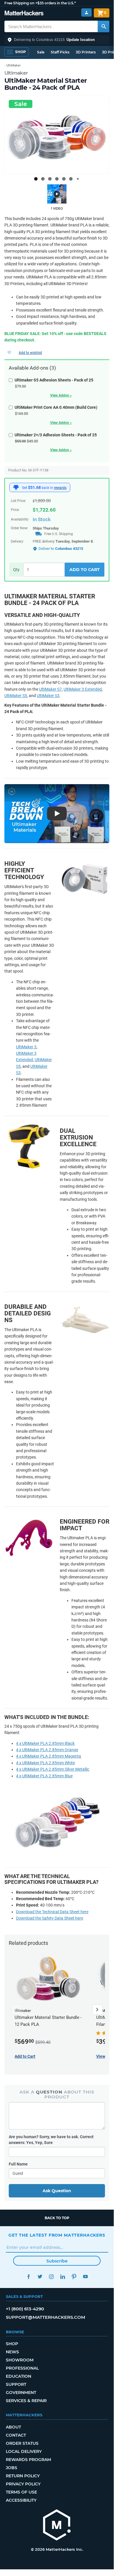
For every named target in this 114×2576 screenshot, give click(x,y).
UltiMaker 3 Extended (83, 689)
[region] (57, 135)
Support (16, 2384)
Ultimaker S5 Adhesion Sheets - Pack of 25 (54, 380)
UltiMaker (14, 65)
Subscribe (57, 2261)
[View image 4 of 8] (57, 179)
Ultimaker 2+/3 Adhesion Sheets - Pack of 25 (56, 435)
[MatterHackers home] (24, 14)
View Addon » (61, 395)
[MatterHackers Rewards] (16, 487)
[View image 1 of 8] (36, 179)
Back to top (57, 2218)
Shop (12, 2344)
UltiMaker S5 (16, 696)
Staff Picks (60, 52)
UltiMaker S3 (48, 696)
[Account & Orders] (86, 13)
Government (21, 2393)
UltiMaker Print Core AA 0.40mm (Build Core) (56, 407)
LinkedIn (63, 2277)
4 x (47, 1750)
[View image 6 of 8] (71, 179)
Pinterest (74, 2277)
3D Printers (86, 52)
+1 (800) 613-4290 (25, 2309)
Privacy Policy (23, 2484)
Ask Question (57, 2191)
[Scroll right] (97, 2010)
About (13, 2427)
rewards (60, 488)
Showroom (20, 2360)
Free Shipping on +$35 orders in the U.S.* (40, 3)
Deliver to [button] (61, 549)
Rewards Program (28, 2460)
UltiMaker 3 (26, 1047)
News (12, 2352)
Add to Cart (85, 570)
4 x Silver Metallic (53, 1769)
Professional (22, 2368)
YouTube (85, 2277)
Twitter (40, 2277)
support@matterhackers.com (45, 2317)
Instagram (51, 2277)
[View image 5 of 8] (64, 179)
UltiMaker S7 (50, 689)
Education (19, 2376)
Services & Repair (26, 2401)
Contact (16, 2435)
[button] (57, 40)
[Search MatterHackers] (104, 26)
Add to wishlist (30, 353)
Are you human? (51, 2140)
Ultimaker (16, 73)
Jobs (12, 2468)
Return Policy (23, 2476)
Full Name (18, 2164)
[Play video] (57, 194)
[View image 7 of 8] (78, 179)
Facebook (28, 2277)
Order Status (22, 2443)
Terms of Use (21, 2492)
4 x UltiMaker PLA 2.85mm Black (45, 1743)
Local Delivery (24, 2451)
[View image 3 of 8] (50, 179)
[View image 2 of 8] (43, 179)
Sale (41, 52)
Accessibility (21, 2500)
